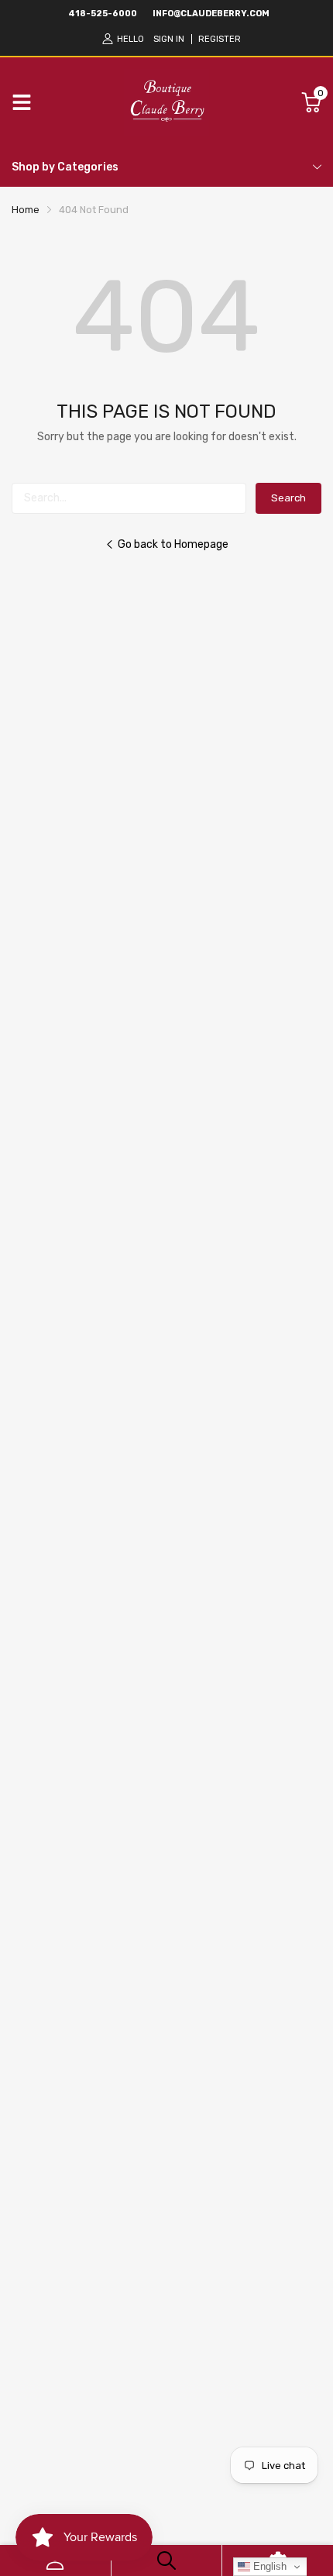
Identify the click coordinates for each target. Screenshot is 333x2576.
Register (220, 39)
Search (288, 498)
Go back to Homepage (173, 544)
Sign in (169, 39)
